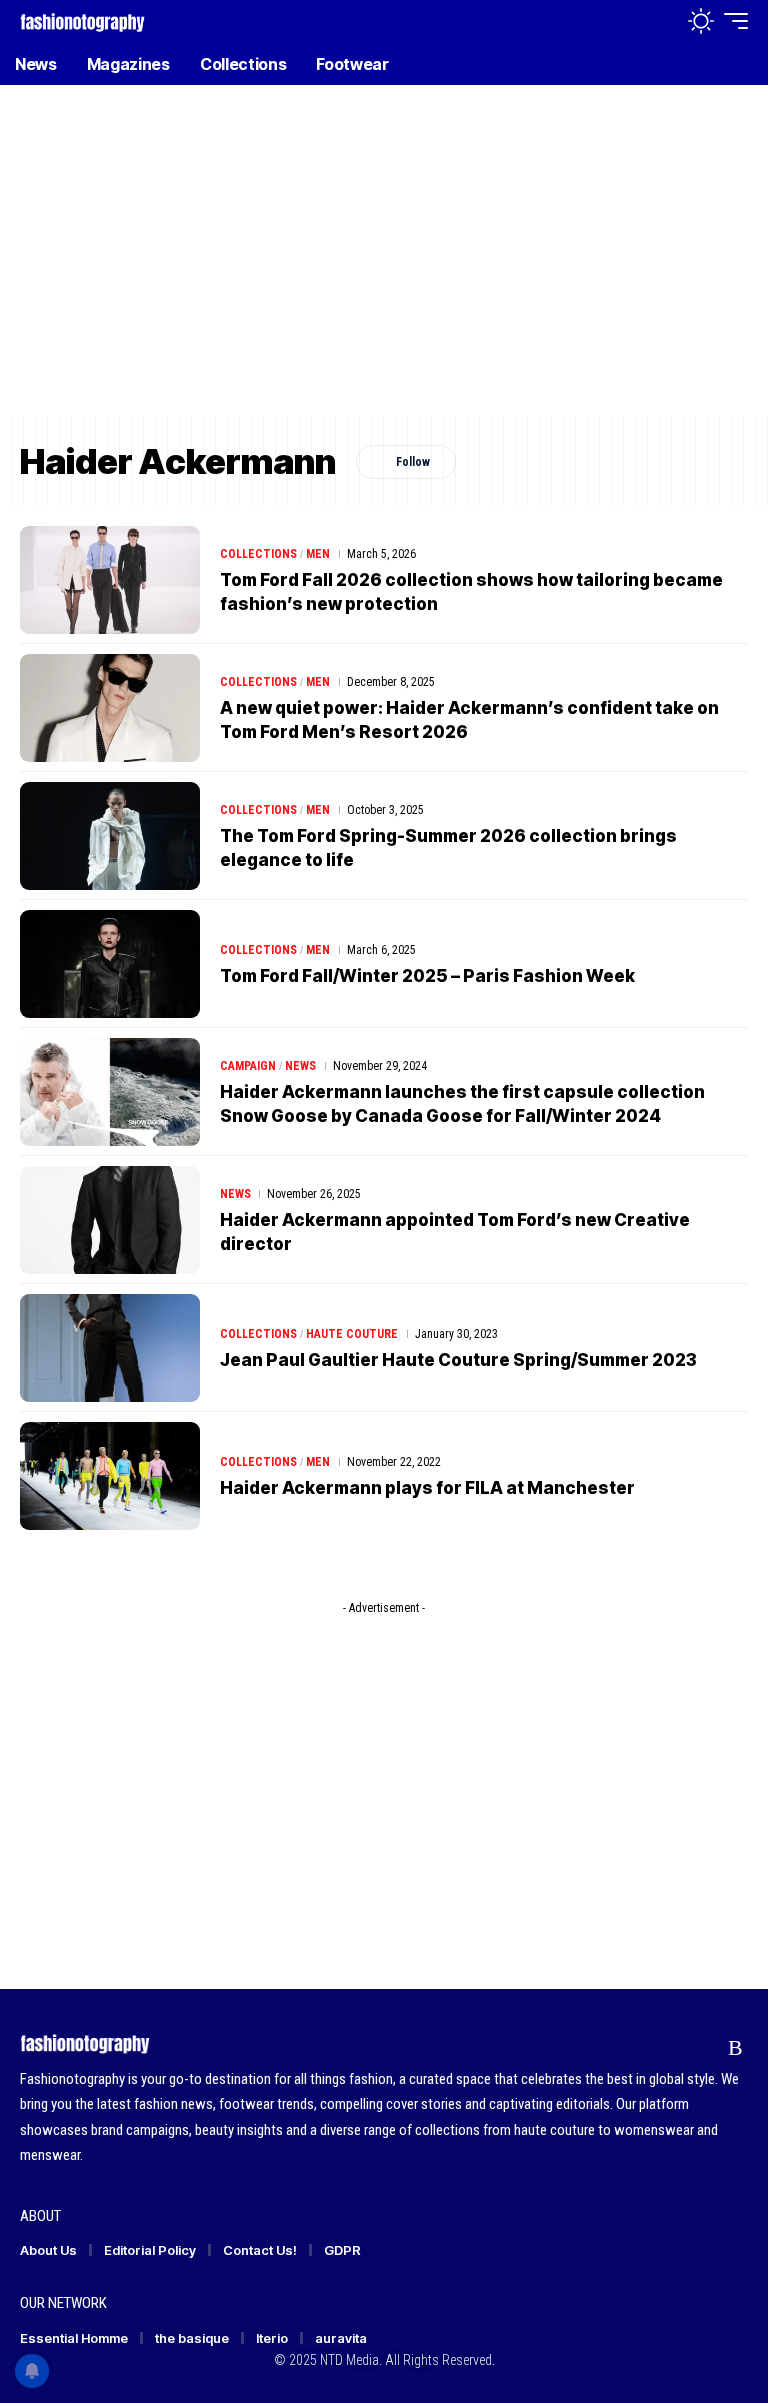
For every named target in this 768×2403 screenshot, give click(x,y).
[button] (657, 21)
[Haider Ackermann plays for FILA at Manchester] (110, 1476)
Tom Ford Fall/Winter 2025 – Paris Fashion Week (427, 976)
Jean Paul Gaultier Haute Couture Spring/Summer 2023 (458, 1360)
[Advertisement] (384, 265)
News (300, 1066)
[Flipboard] (697, 2047)
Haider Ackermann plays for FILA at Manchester (427, 1488)
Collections (258, 554)
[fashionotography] (82, 20)
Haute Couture (352, 1334)
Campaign (248, 1066)
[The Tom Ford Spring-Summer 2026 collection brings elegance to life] (110, 836)
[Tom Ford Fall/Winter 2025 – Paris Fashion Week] (110, 964)
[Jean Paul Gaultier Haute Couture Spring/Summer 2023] (110, 1348)
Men (318, 554)
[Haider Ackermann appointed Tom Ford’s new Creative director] (110, 1220)
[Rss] (735, 2047)
